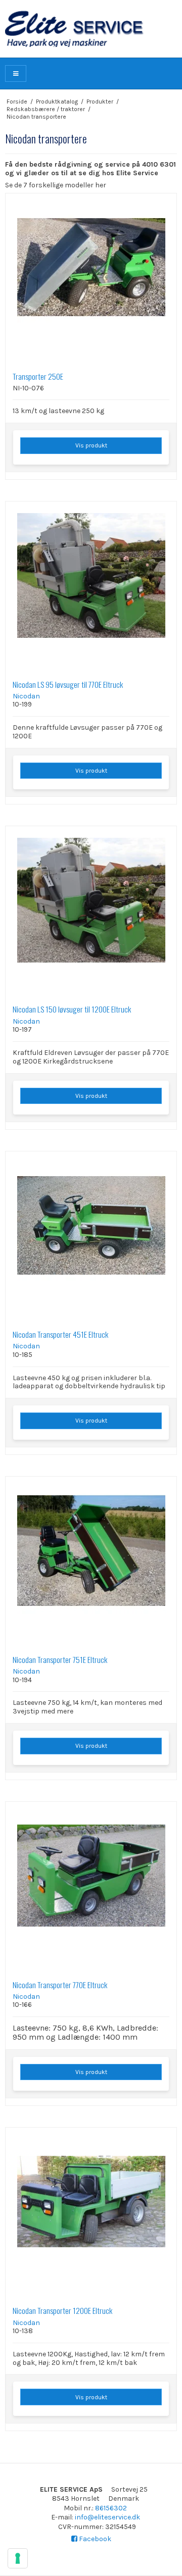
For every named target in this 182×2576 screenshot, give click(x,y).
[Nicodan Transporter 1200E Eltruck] (91, 2213)
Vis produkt (91, 445)
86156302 (111, 2508)
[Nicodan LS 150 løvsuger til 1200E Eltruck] (91, 912)
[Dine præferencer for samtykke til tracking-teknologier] (18, 2558)
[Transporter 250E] (91, 279)
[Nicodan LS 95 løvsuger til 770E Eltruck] (91, 587)
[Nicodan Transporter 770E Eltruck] (91, 1887)
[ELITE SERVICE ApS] (91, 29)
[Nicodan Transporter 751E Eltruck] (91, 1562)
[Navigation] (16, 73)
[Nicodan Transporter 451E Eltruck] (91, 1237)
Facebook (94, 2539)
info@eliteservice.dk (107, 2517)
